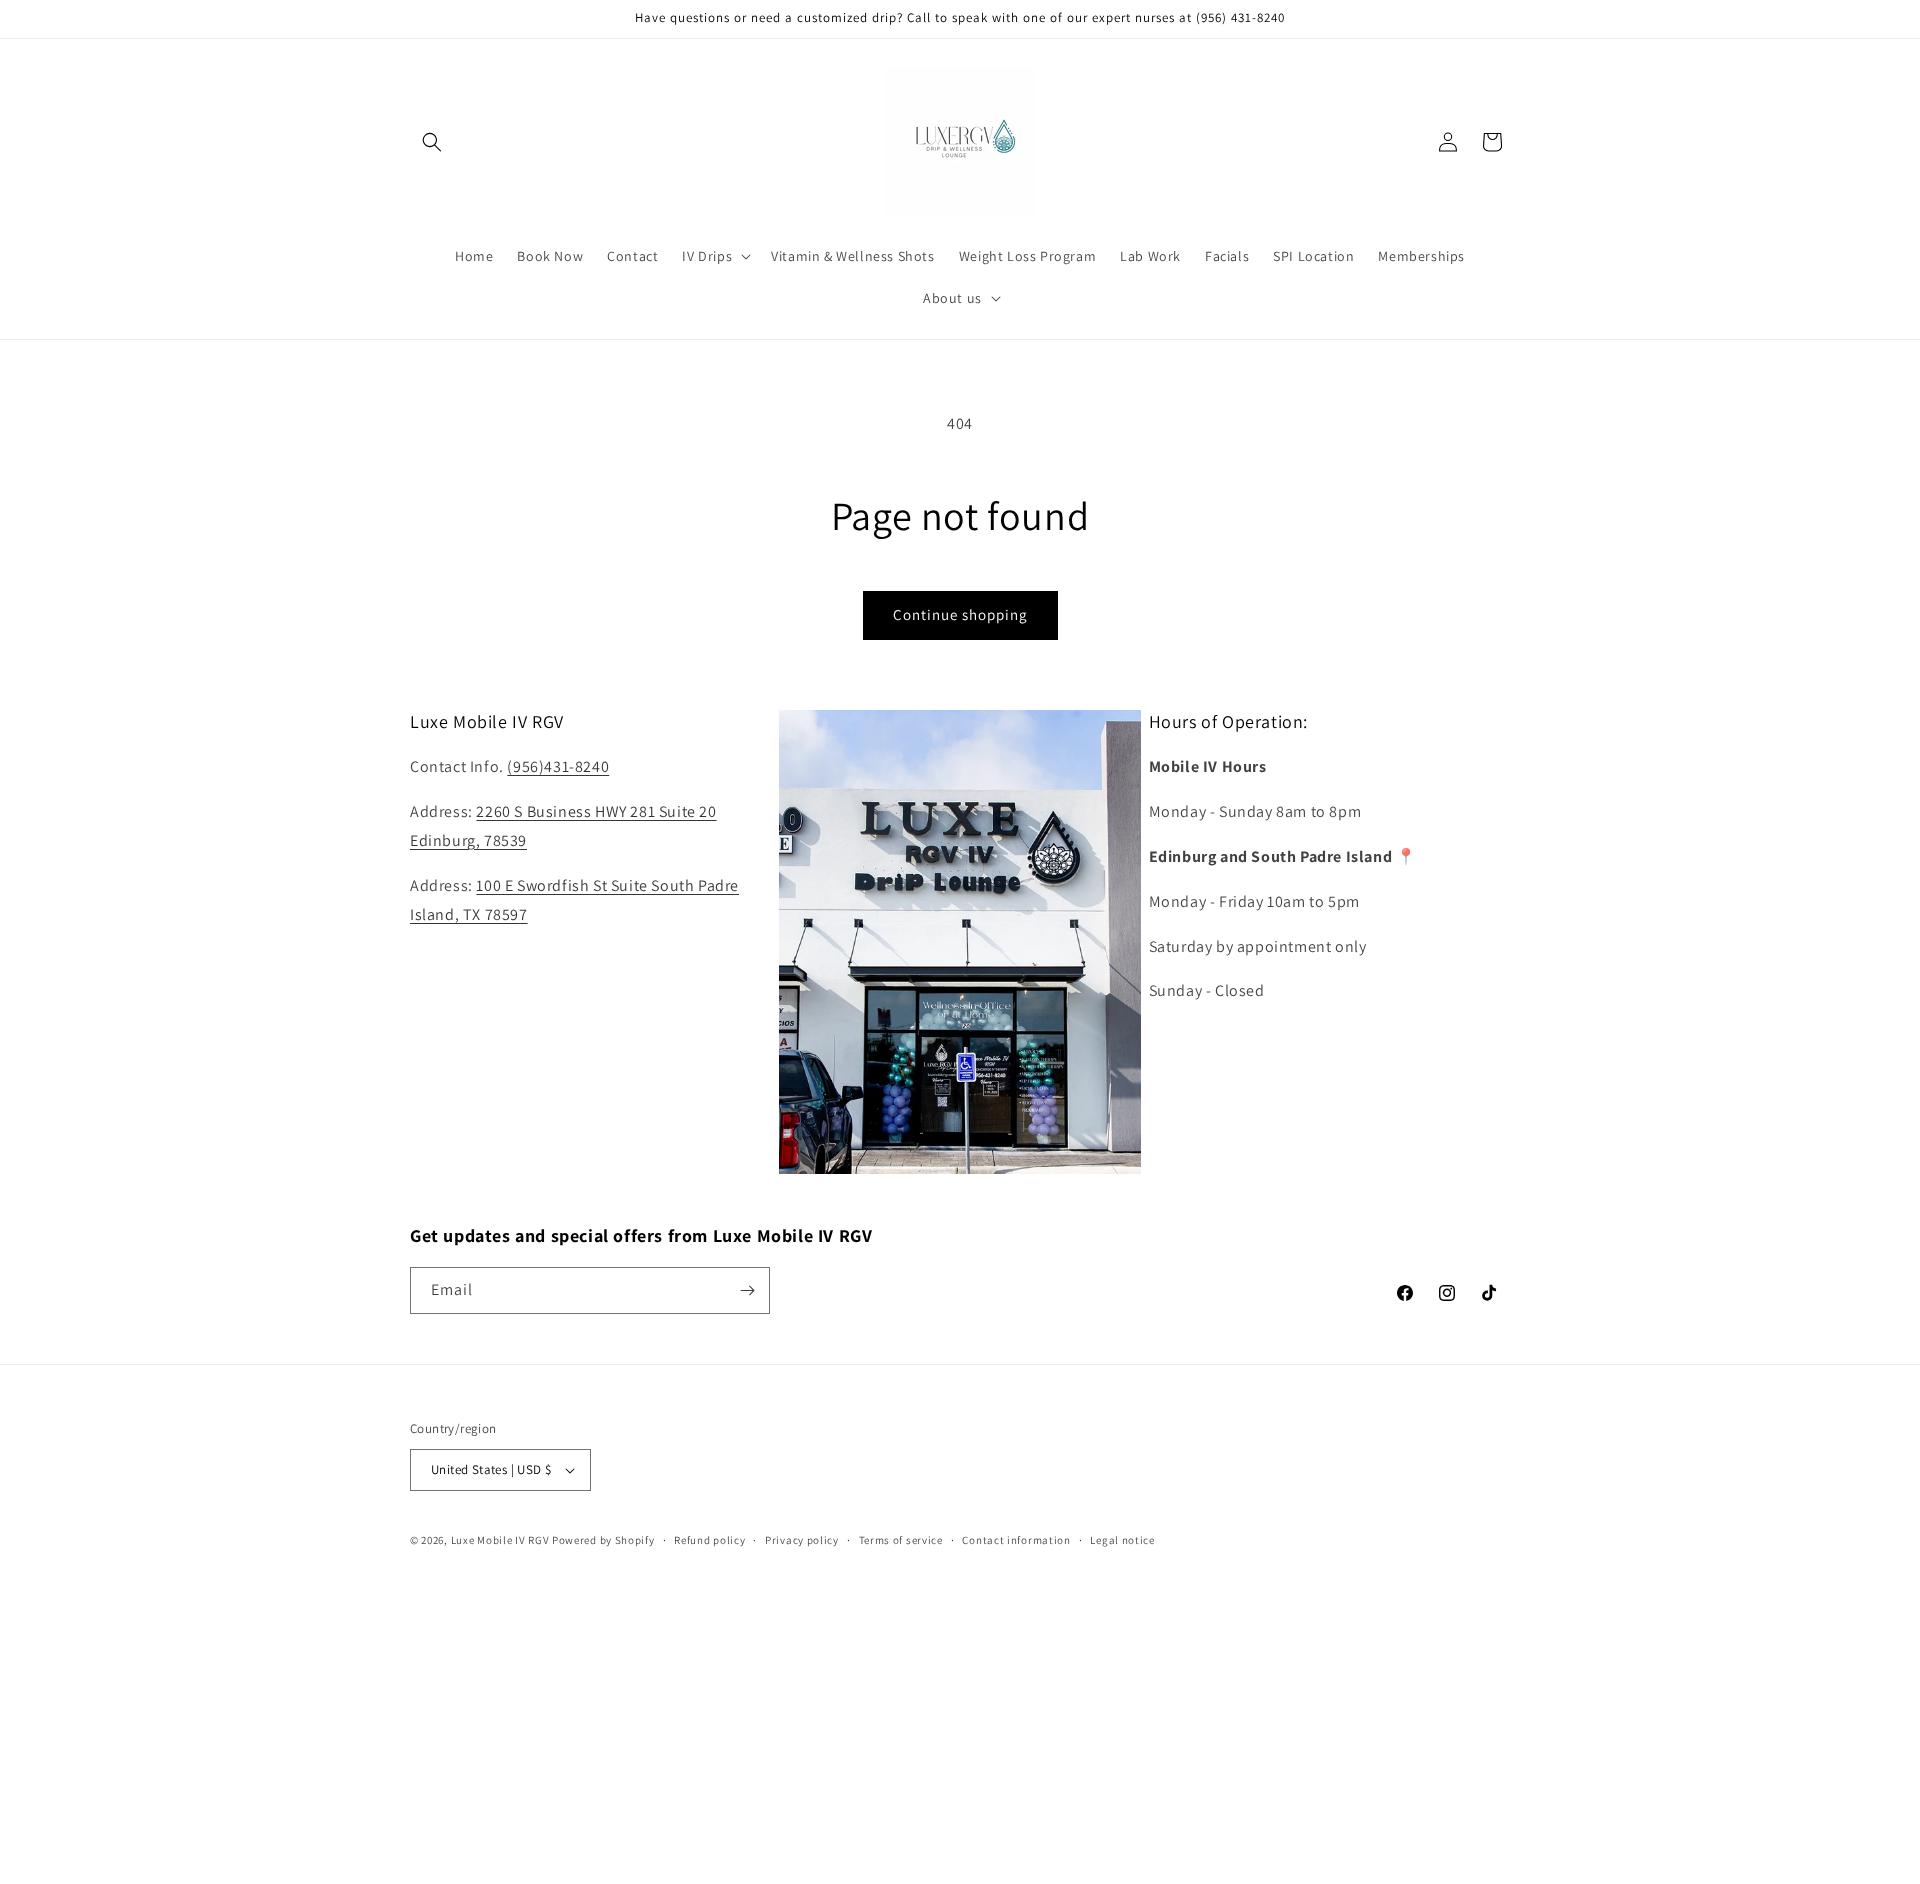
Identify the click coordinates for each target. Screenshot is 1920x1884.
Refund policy (709, 1540)
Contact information (1016, 1540)
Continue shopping (960, 614)
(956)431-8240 (558, 766)
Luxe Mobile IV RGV (500, 1540)
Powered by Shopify (603, 1540)
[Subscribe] (747, 1290)
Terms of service (901, 1540)
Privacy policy (802, 1540)
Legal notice (1122, 1540)
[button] (432, 142)
